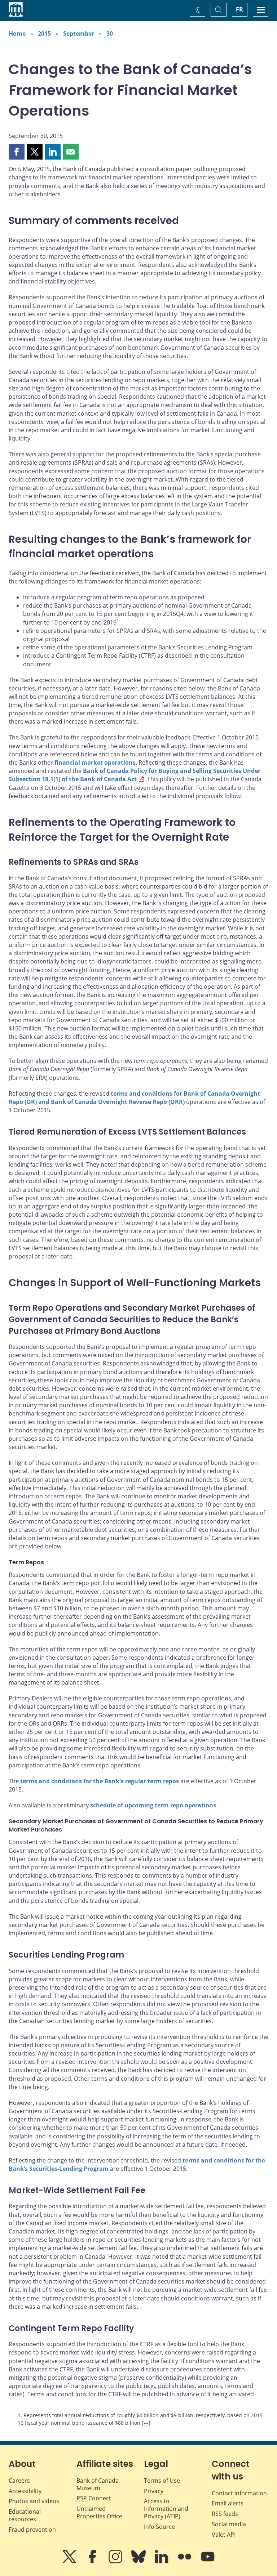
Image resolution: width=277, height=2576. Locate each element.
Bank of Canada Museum (98, 2484)
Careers (19, 2481)
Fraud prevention (32, 2530)
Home (17, 33)
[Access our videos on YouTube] (208, 2562)
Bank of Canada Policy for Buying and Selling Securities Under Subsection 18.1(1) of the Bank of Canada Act (135, 775)
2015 (44, 33)
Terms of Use (162, 2481)
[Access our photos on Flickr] (185, 2562)
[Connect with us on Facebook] (93, 2562)
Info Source (159, 2527)
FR (239, 9)
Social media (229, 2524)
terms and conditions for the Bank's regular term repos (100, 1781)
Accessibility (25, 2491)
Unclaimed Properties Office (99, 2512)
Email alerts (228, 2503)
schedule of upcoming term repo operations (153, 1805)
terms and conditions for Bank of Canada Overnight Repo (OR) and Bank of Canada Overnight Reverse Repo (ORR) (134, 1098)
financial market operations (95, 762)
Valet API (224, 2535)
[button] (17, 152)
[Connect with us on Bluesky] (139, 2562)
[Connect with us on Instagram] (116, 2562)
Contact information (239, 2493)
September (79, 33)
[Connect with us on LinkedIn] (162, 2562)
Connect (94, 2498)
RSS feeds (225, 2514)
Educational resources (25, 2515)
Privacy (154, 2491)
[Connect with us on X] (70, 2562)
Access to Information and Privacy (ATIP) (166, 2509)
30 (110, 33)
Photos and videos (34, 2501)
